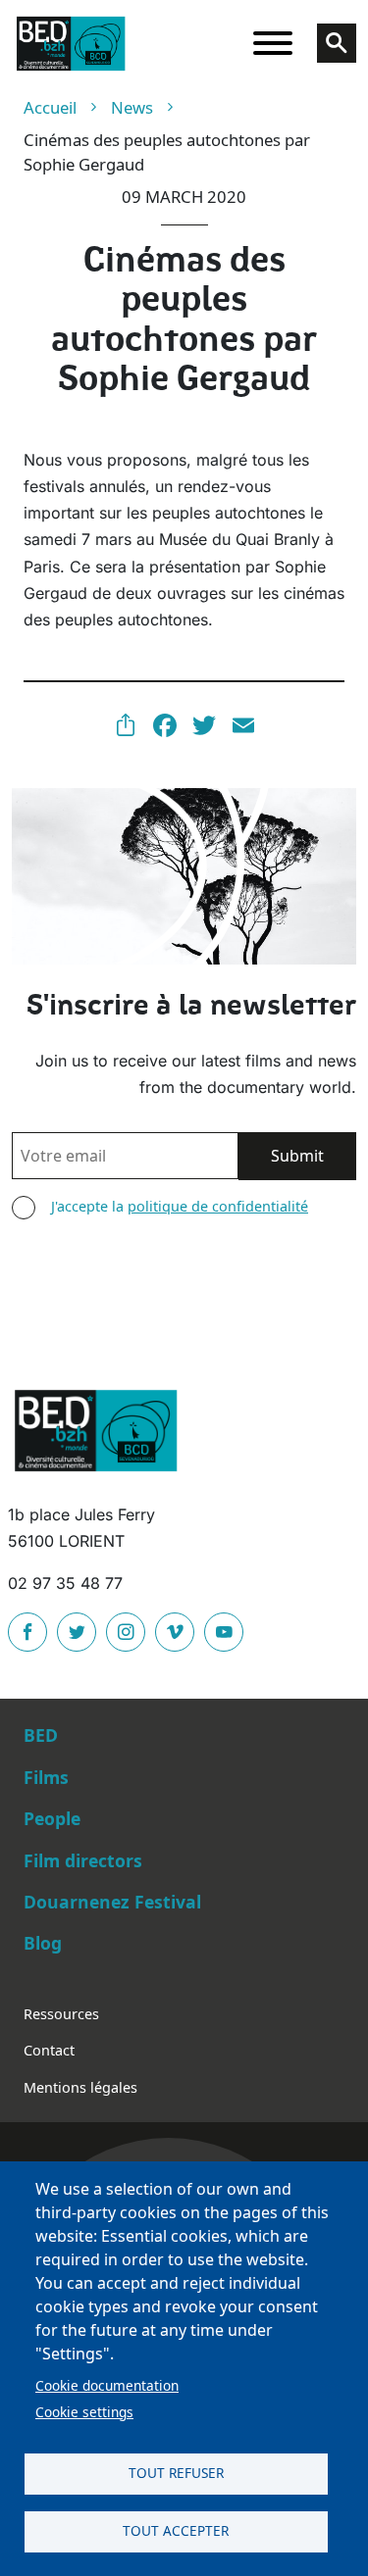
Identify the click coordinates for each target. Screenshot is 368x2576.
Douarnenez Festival (112, 1902)
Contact (49, 2050)
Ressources (61, 2014)
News (132, 107)
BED (41, 1735)
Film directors (83, 1860)
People (52, 1818)
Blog (43, 1943)
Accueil (50, 107)
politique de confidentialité (218, 1206)
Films (46, 1777)
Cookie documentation (107, 2385)
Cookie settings (84, 2412)
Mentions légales (80, 2087)
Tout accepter (176, 2530)
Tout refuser (176, 2473)
